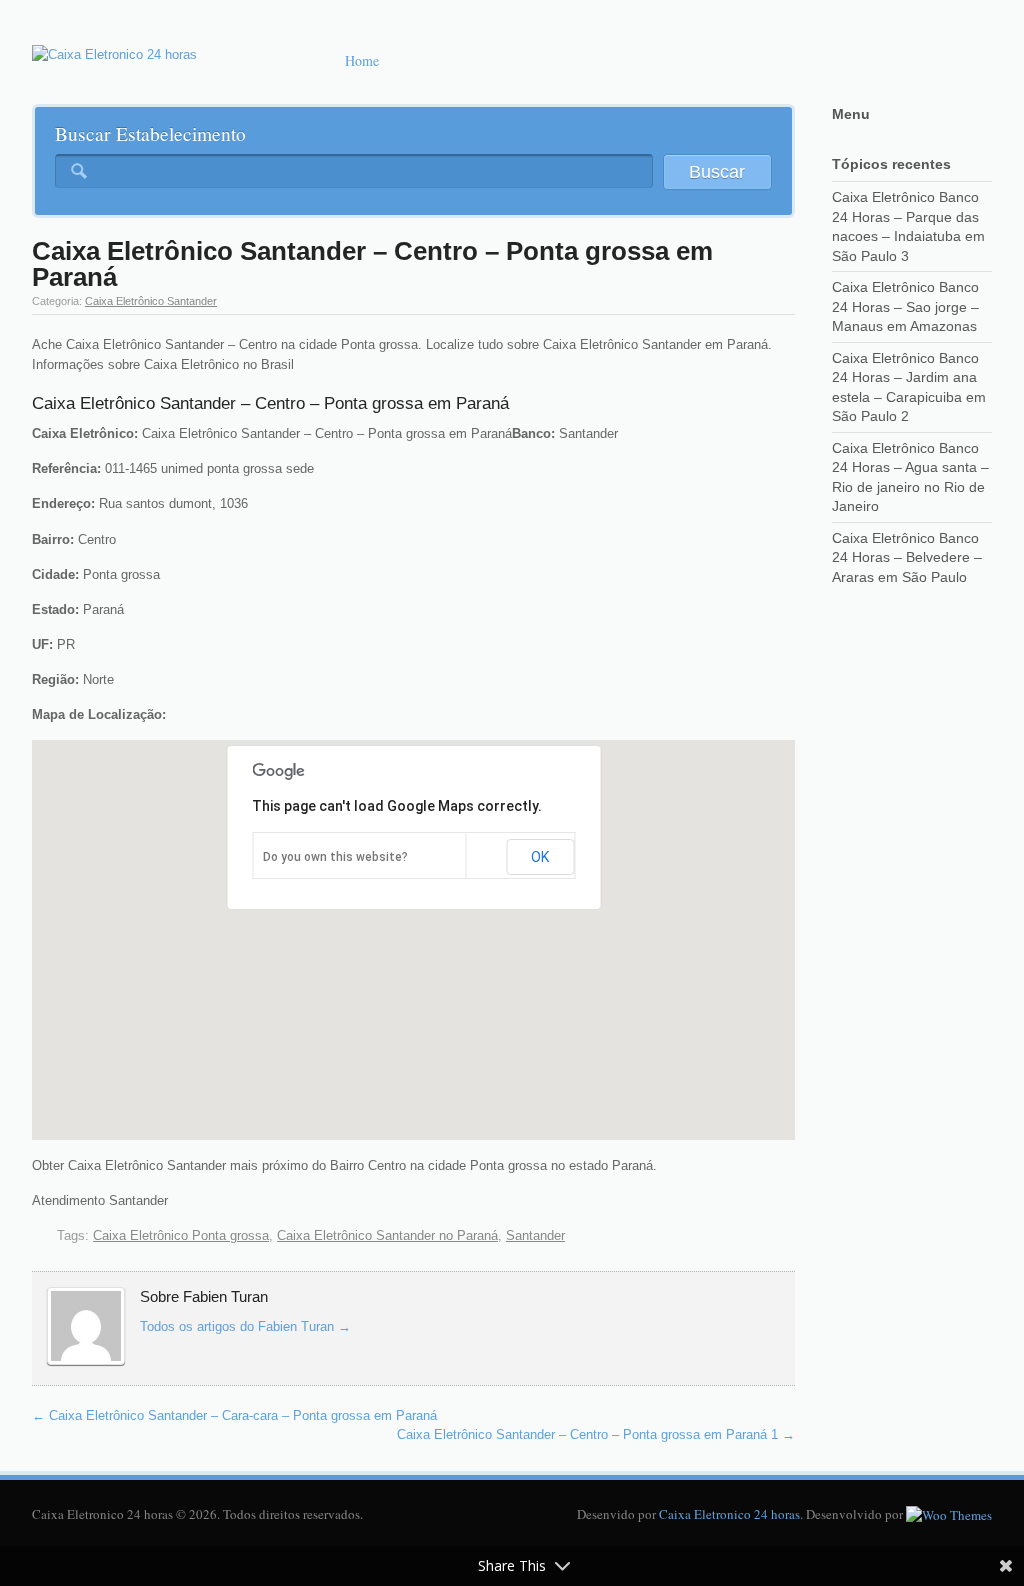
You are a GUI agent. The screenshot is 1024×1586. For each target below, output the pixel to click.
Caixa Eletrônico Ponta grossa (181, 1235)
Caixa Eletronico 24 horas (729, 1514)
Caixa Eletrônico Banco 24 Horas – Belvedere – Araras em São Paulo (907, 557)
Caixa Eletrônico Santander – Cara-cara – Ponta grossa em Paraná (234, 1415)
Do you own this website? (335, 857)
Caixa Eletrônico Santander (151, 301)
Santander (535, 1235)
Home (362, 60)
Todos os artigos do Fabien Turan (245, 1326)
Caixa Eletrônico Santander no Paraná (387, 1235)
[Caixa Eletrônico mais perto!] (114, 55)
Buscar (717, 172)
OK (540, 857)
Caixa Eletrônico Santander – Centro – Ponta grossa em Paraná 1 (596, 1434)
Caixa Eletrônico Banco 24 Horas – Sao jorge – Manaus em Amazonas (905, 306)
